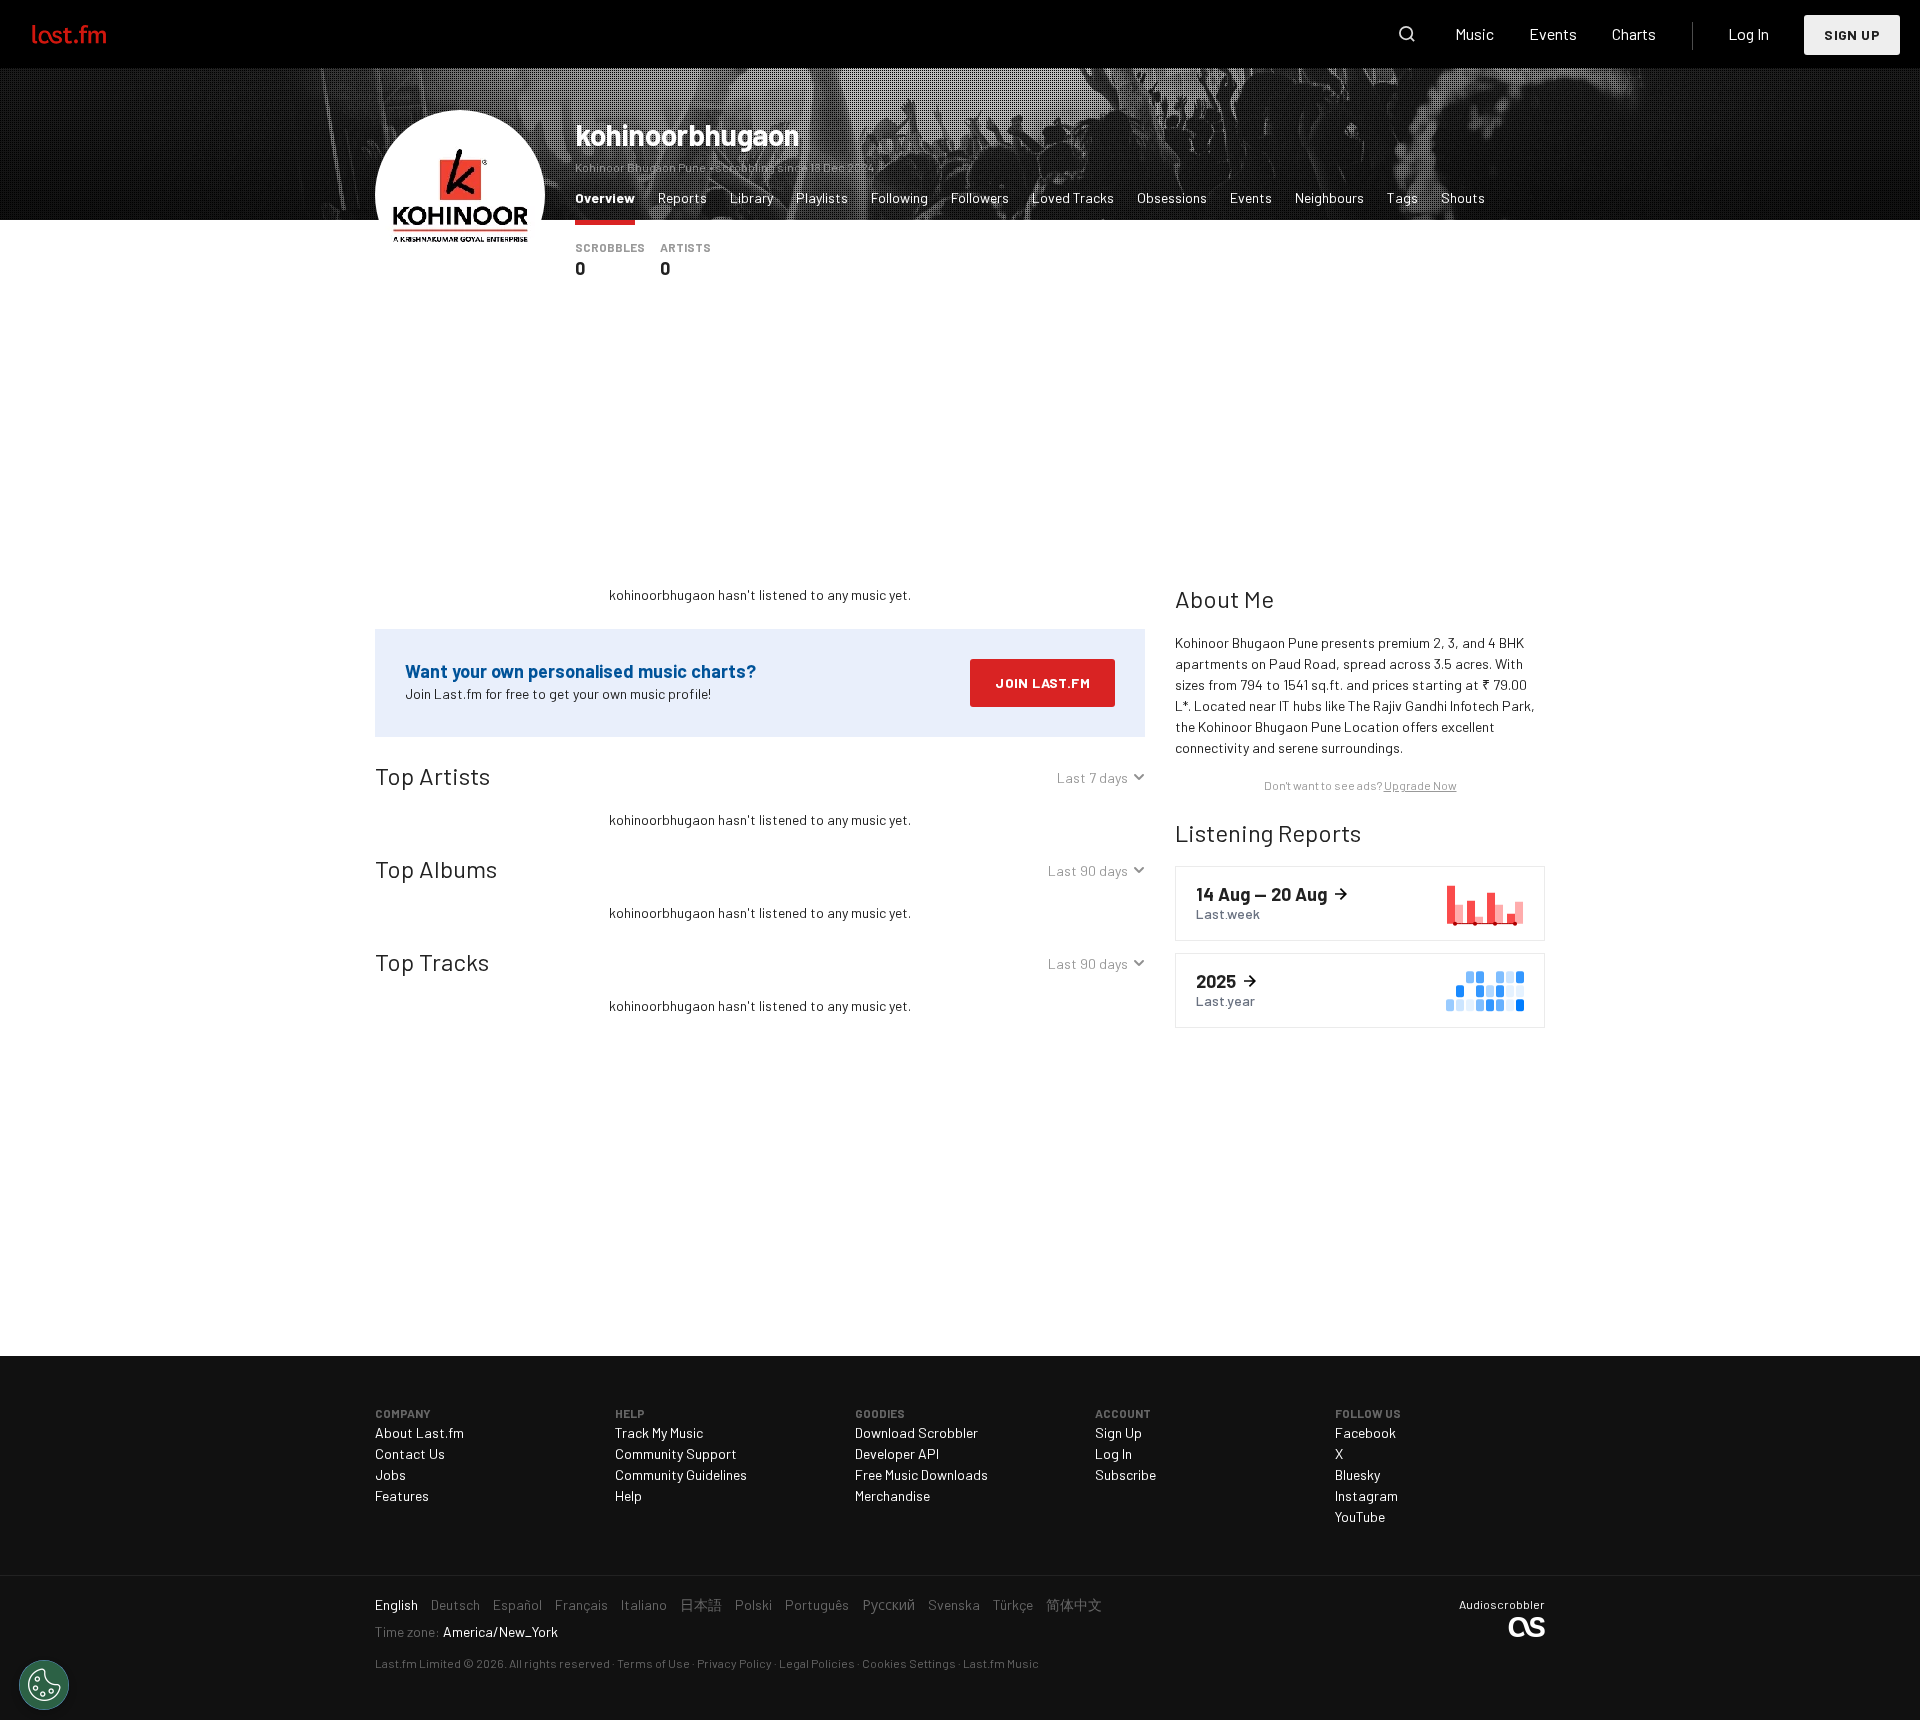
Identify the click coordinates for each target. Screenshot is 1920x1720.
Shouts (1463, 197)
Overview (610, 197)
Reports (682, 197)
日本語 (701, 1604)
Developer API (897, 1453)
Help (628, 1495)
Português (817, 1604)
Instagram (1366, 1495)
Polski (753, 1604)
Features (402, 1495)
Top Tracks (432, 961)
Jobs (390, 1474)
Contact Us (410, 1453)
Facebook (1365, 1432)
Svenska (954, 1604)
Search (1407, 34)
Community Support (676, 1453)
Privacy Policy (734, 1663)
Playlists (822, 197)
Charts (1634, 33)
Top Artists (432, 775)
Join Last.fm (1042, 682)
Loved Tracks (1073, 197)
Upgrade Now (1420, 785)
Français (581, 1604)
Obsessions (1172, 197)
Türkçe (1013, 1604)
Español (517, 1604)
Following (899, 197)
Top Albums (436, 868)
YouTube (1360, 1516)
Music (1474, 33)
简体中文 (1074, 1604)
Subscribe (1125, 1474)
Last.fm (92, 34)
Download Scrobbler (916, 1432)
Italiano (644, 1604)
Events (1553, 33)
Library (751, 197)
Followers (980, 197)
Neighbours (1329, 197)
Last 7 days (1092, 780)
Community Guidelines (681, 1474)
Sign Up (1852, 34)
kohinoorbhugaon (687, 134)
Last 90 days (1088, 873)
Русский (888, 1604)
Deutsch (455, 1604)
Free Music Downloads (921, 1474)
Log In (1748, 33)
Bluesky (1357, 1474)
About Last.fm (419, 1432)
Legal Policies (817, 1663)
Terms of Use (653, 1663)
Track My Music (659, 1432)
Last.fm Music (1001, 1663)
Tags (1402, 197)
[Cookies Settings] (44, 1685)
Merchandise (892, 1495)
